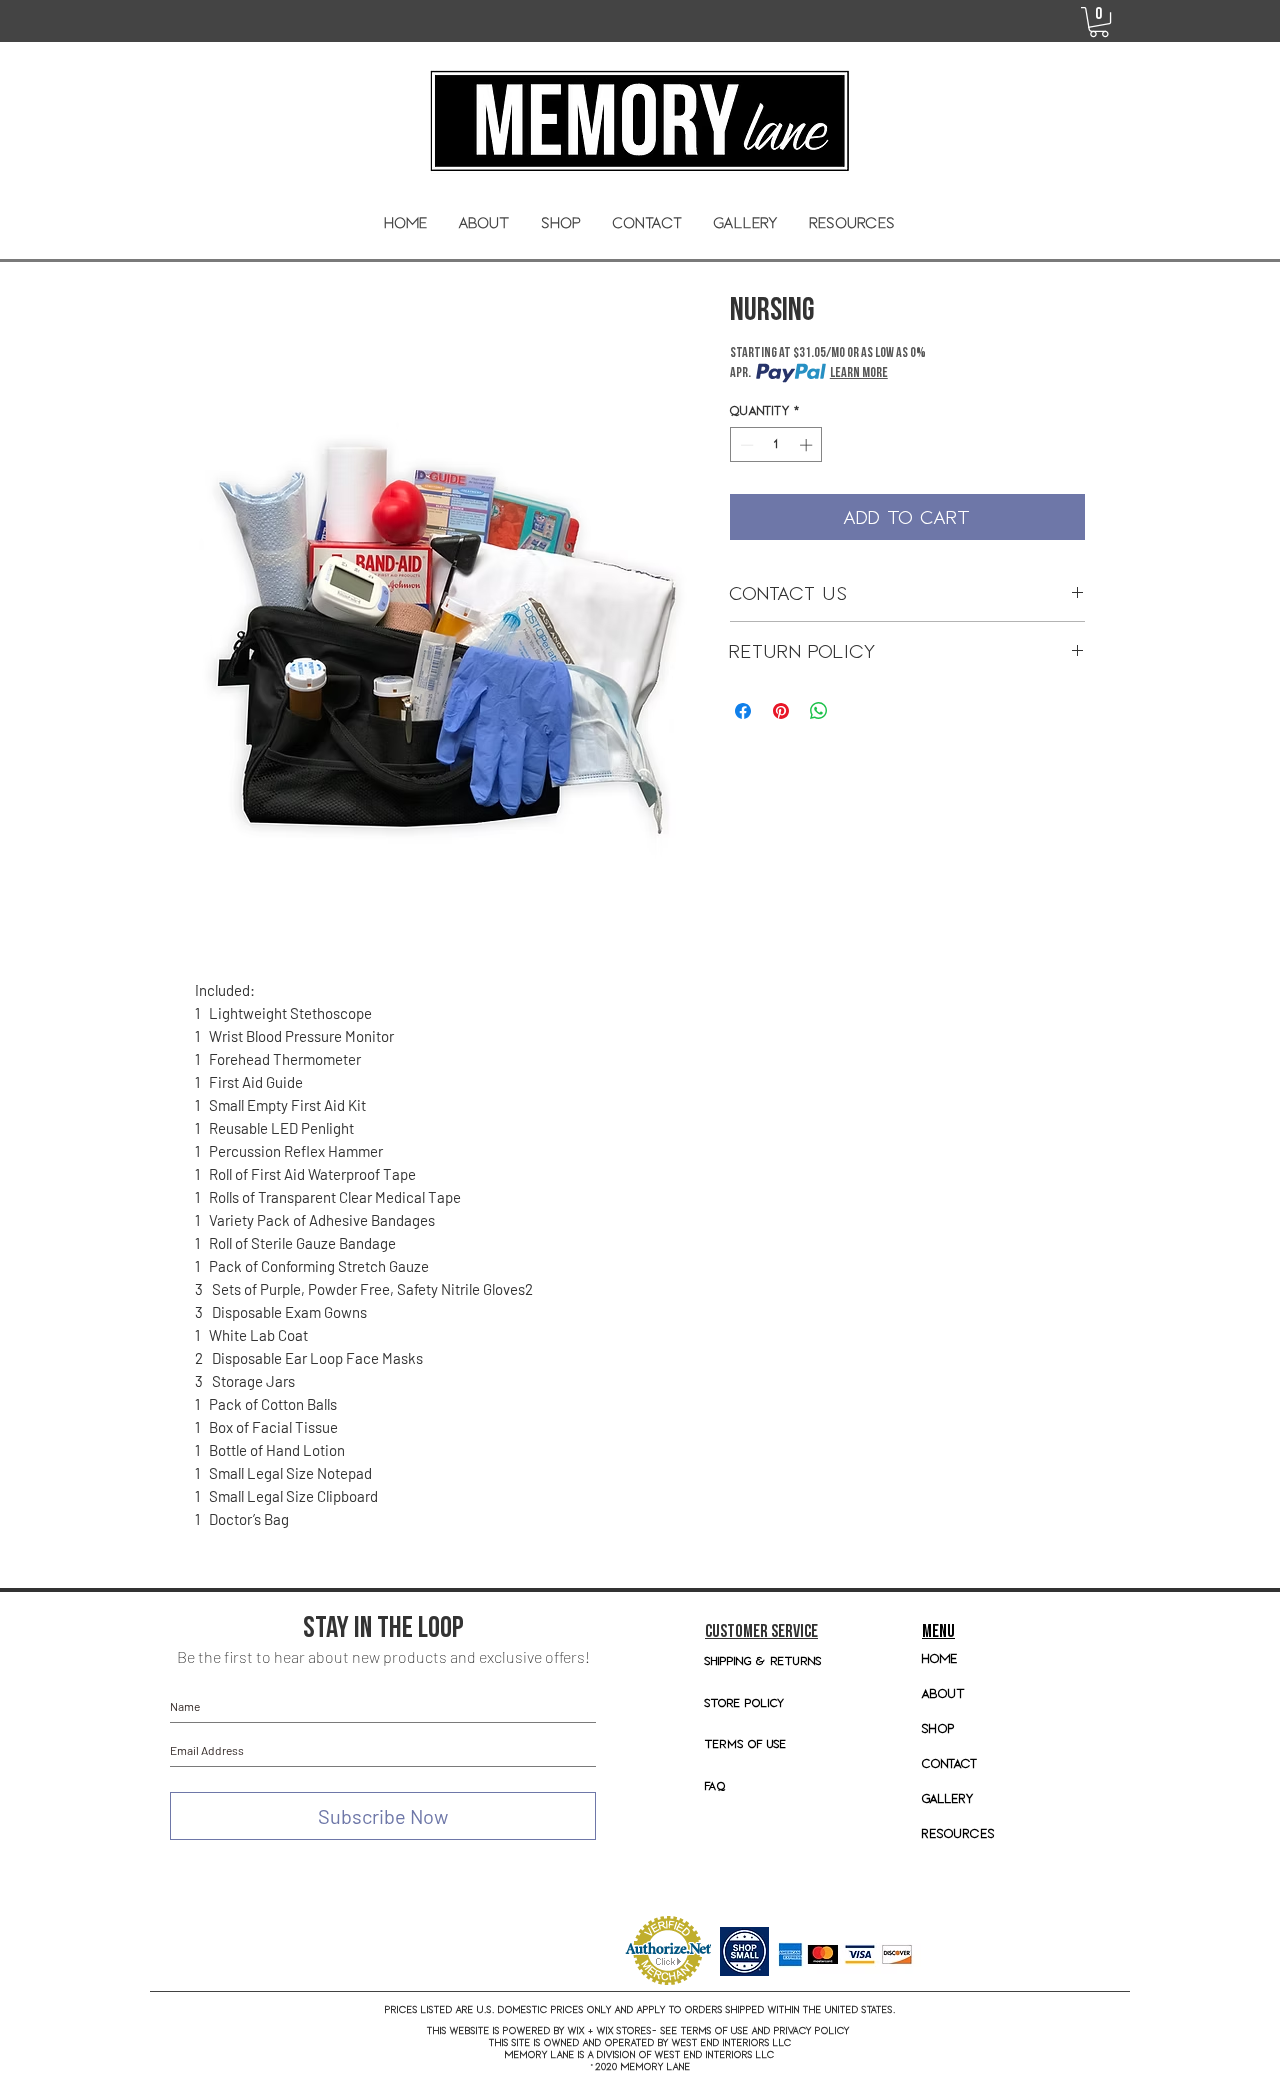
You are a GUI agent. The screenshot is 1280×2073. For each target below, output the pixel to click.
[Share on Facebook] (743, 711)
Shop (938, 1728)
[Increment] (808, 445)
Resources (958, 1833)
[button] (561, 223)
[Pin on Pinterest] (781, 711)
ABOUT (944, 1693)
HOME (940, 1658)
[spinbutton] (776, 445)
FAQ (715, 1785)
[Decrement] (745, 445)
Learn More (859, 372)
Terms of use (746, 1743)
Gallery (948, 1798)
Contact (950, 1763)
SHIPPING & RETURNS (763, 1660)
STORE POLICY (747, 1702)
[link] (1099, 22)
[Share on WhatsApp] (819, 711)
